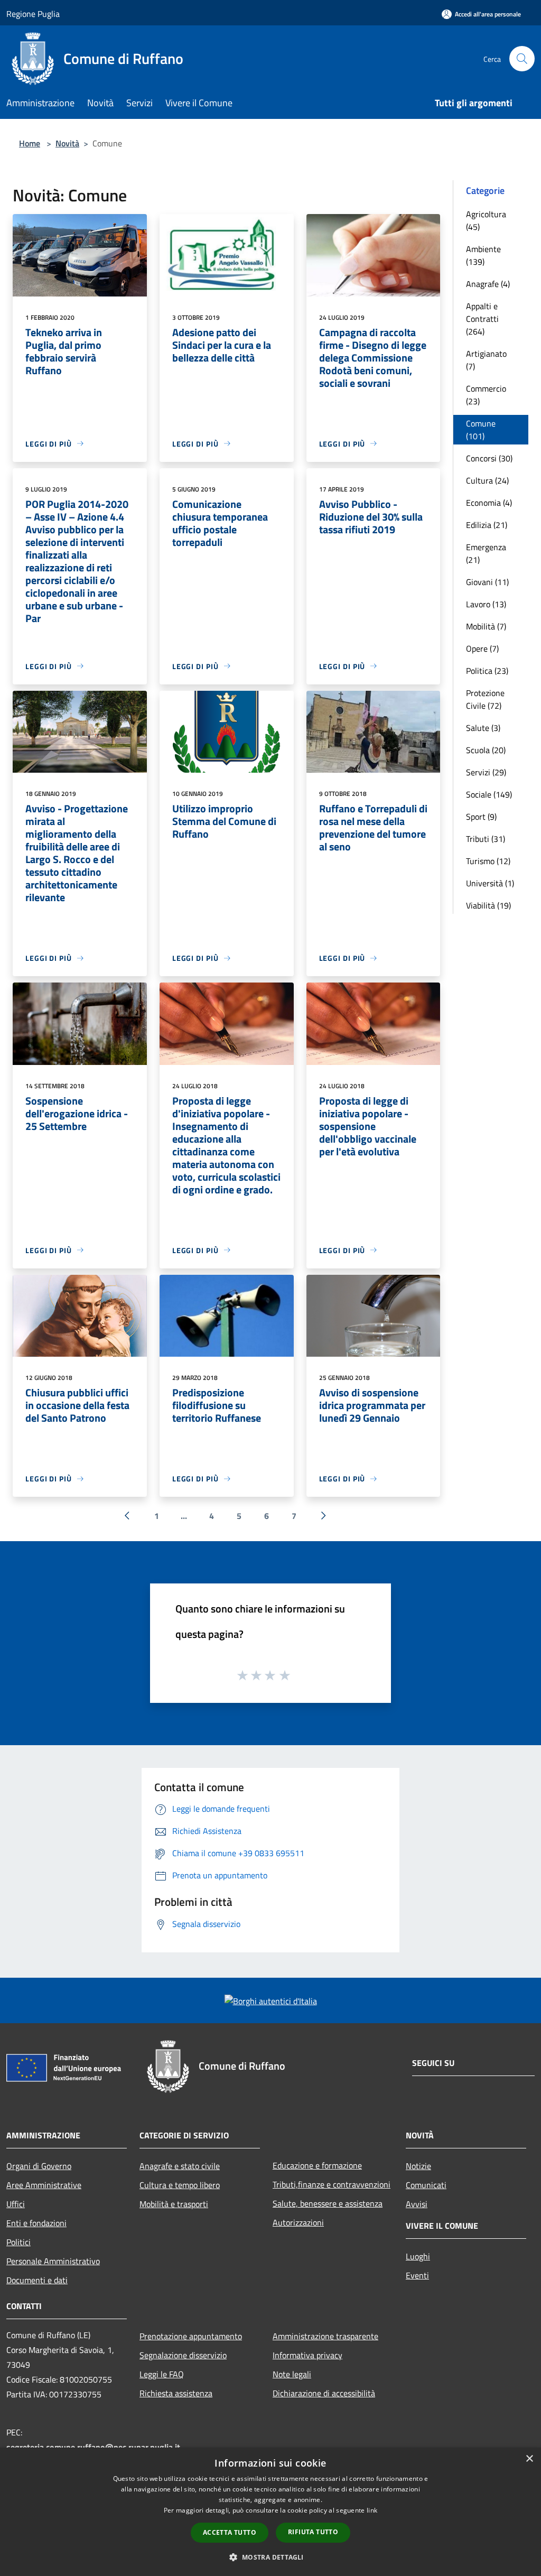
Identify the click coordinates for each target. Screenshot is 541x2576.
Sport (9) (481, 817)
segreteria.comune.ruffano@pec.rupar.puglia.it (93, 2447)
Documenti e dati (37, 2280)
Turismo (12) (488, 861)
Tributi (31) (486, 839)
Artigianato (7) (486, 360)
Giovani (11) (487, 582)
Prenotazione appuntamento (191, 2336)
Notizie (418, 2166)
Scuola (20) (486, 750)
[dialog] (270, 2512)
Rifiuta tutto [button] (313, 2532)
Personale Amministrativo (53, 2261)
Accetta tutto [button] (230, 2532)
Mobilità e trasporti (174, 2204)
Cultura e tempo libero (180, 2185)
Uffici (16, 2204)
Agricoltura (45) (486, 220)
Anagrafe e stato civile (180, 2166)
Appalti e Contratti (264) (482, 319)
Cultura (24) (487, 480)
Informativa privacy (307, 2355)
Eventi (417, 2275)
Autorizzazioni (298, 2222)
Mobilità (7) (486, 626)
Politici (18, 2242)
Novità (67, 143)
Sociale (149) (489, 794)
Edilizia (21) (487, 525)
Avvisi (417, 2204)
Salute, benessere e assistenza (328, 2203)
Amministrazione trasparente (325, 2336)
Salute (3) (483, 728)
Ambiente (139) (483, 255)
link (372, 2510)
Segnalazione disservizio (183, 2355)
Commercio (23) (486, 395)
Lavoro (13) (486, 604)
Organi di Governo (39, 2166)
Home (30, 143)
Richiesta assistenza (176, 2393)
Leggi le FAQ (162, 2374)
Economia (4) (489, 503)
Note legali (292, 2374)
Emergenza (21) (486, 553)
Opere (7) (482, 648)
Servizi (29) (486, 772)
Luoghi (418, 2256)
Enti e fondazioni (36, 2223)
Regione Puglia (33, 14)
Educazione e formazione (317, 2165)
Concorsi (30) (489, 458)
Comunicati (426, 2185)
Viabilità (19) (488, 905)
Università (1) (490, 883)
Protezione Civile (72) (485, 699)
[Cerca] (522, 59)
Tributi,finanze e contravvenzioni (332, 2184)
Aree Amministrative (44, 2185)
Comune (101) (481, 430)
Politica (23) (487, 671)
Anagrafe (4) (488, 284)
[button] (270, 2557)
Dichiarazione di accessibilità (324, 2393)
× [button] (529, 2459)
